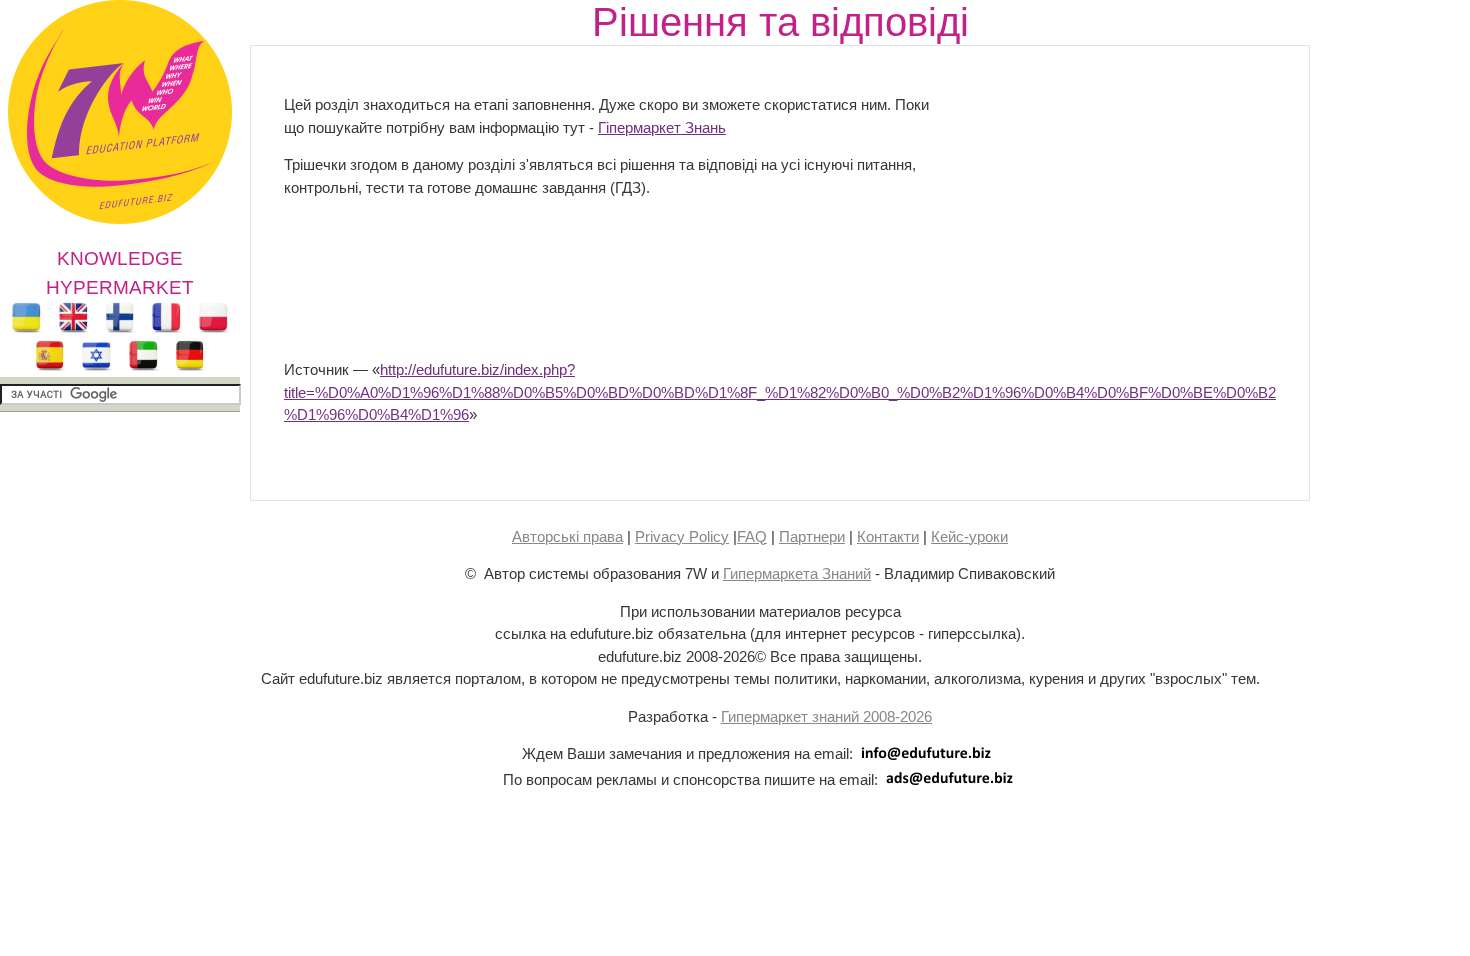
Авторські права (567, 536)
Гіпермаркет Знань (662, 127)
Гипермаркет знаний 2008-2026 (826, 716)
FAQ (752, 536)
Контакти (888, 536)
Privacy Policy (682, 536)
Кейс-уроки (969, 536)
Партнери (812, 536)
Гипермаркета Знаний (797, 573)
